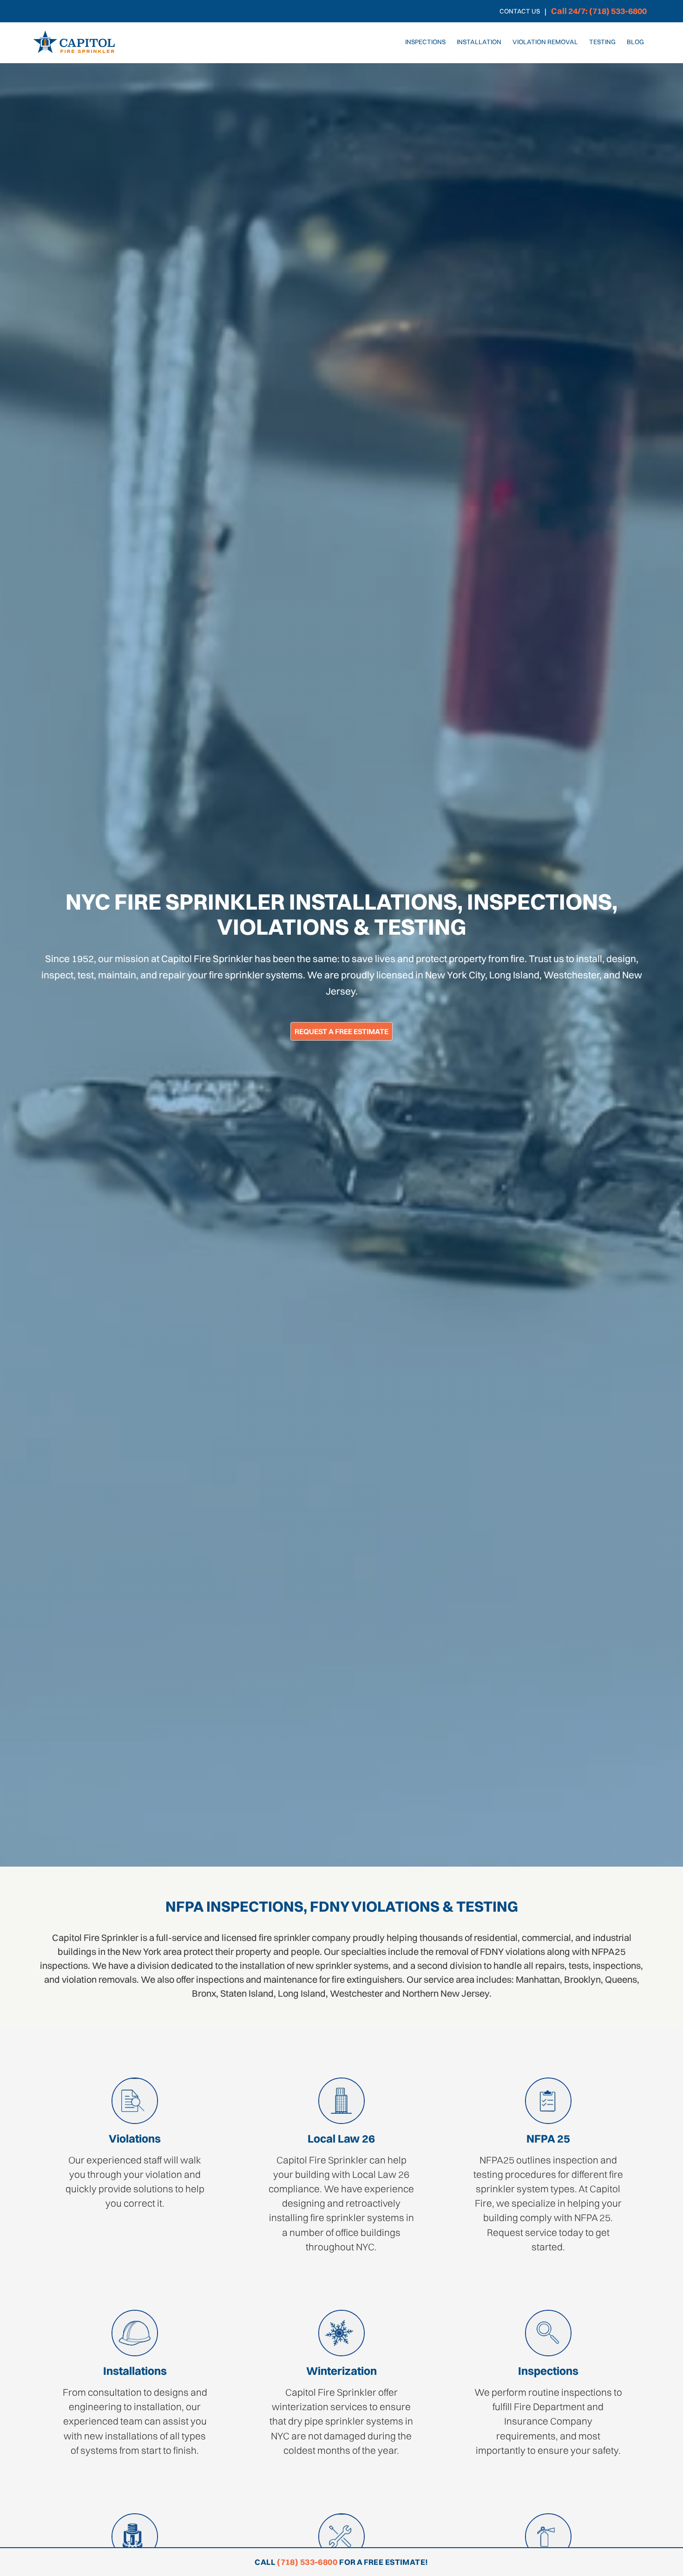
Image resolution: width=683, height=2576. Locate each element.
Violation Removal (545, 42)
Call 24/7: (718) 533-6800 (599, 11)
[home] (74, 42)
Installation (479, 42)
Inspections (425, 42)
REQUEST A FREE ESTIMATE (341, 1031)
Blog (635, 42)
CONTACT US (520, 11)
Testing (602, 42)
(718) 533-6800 (307, 2562)
